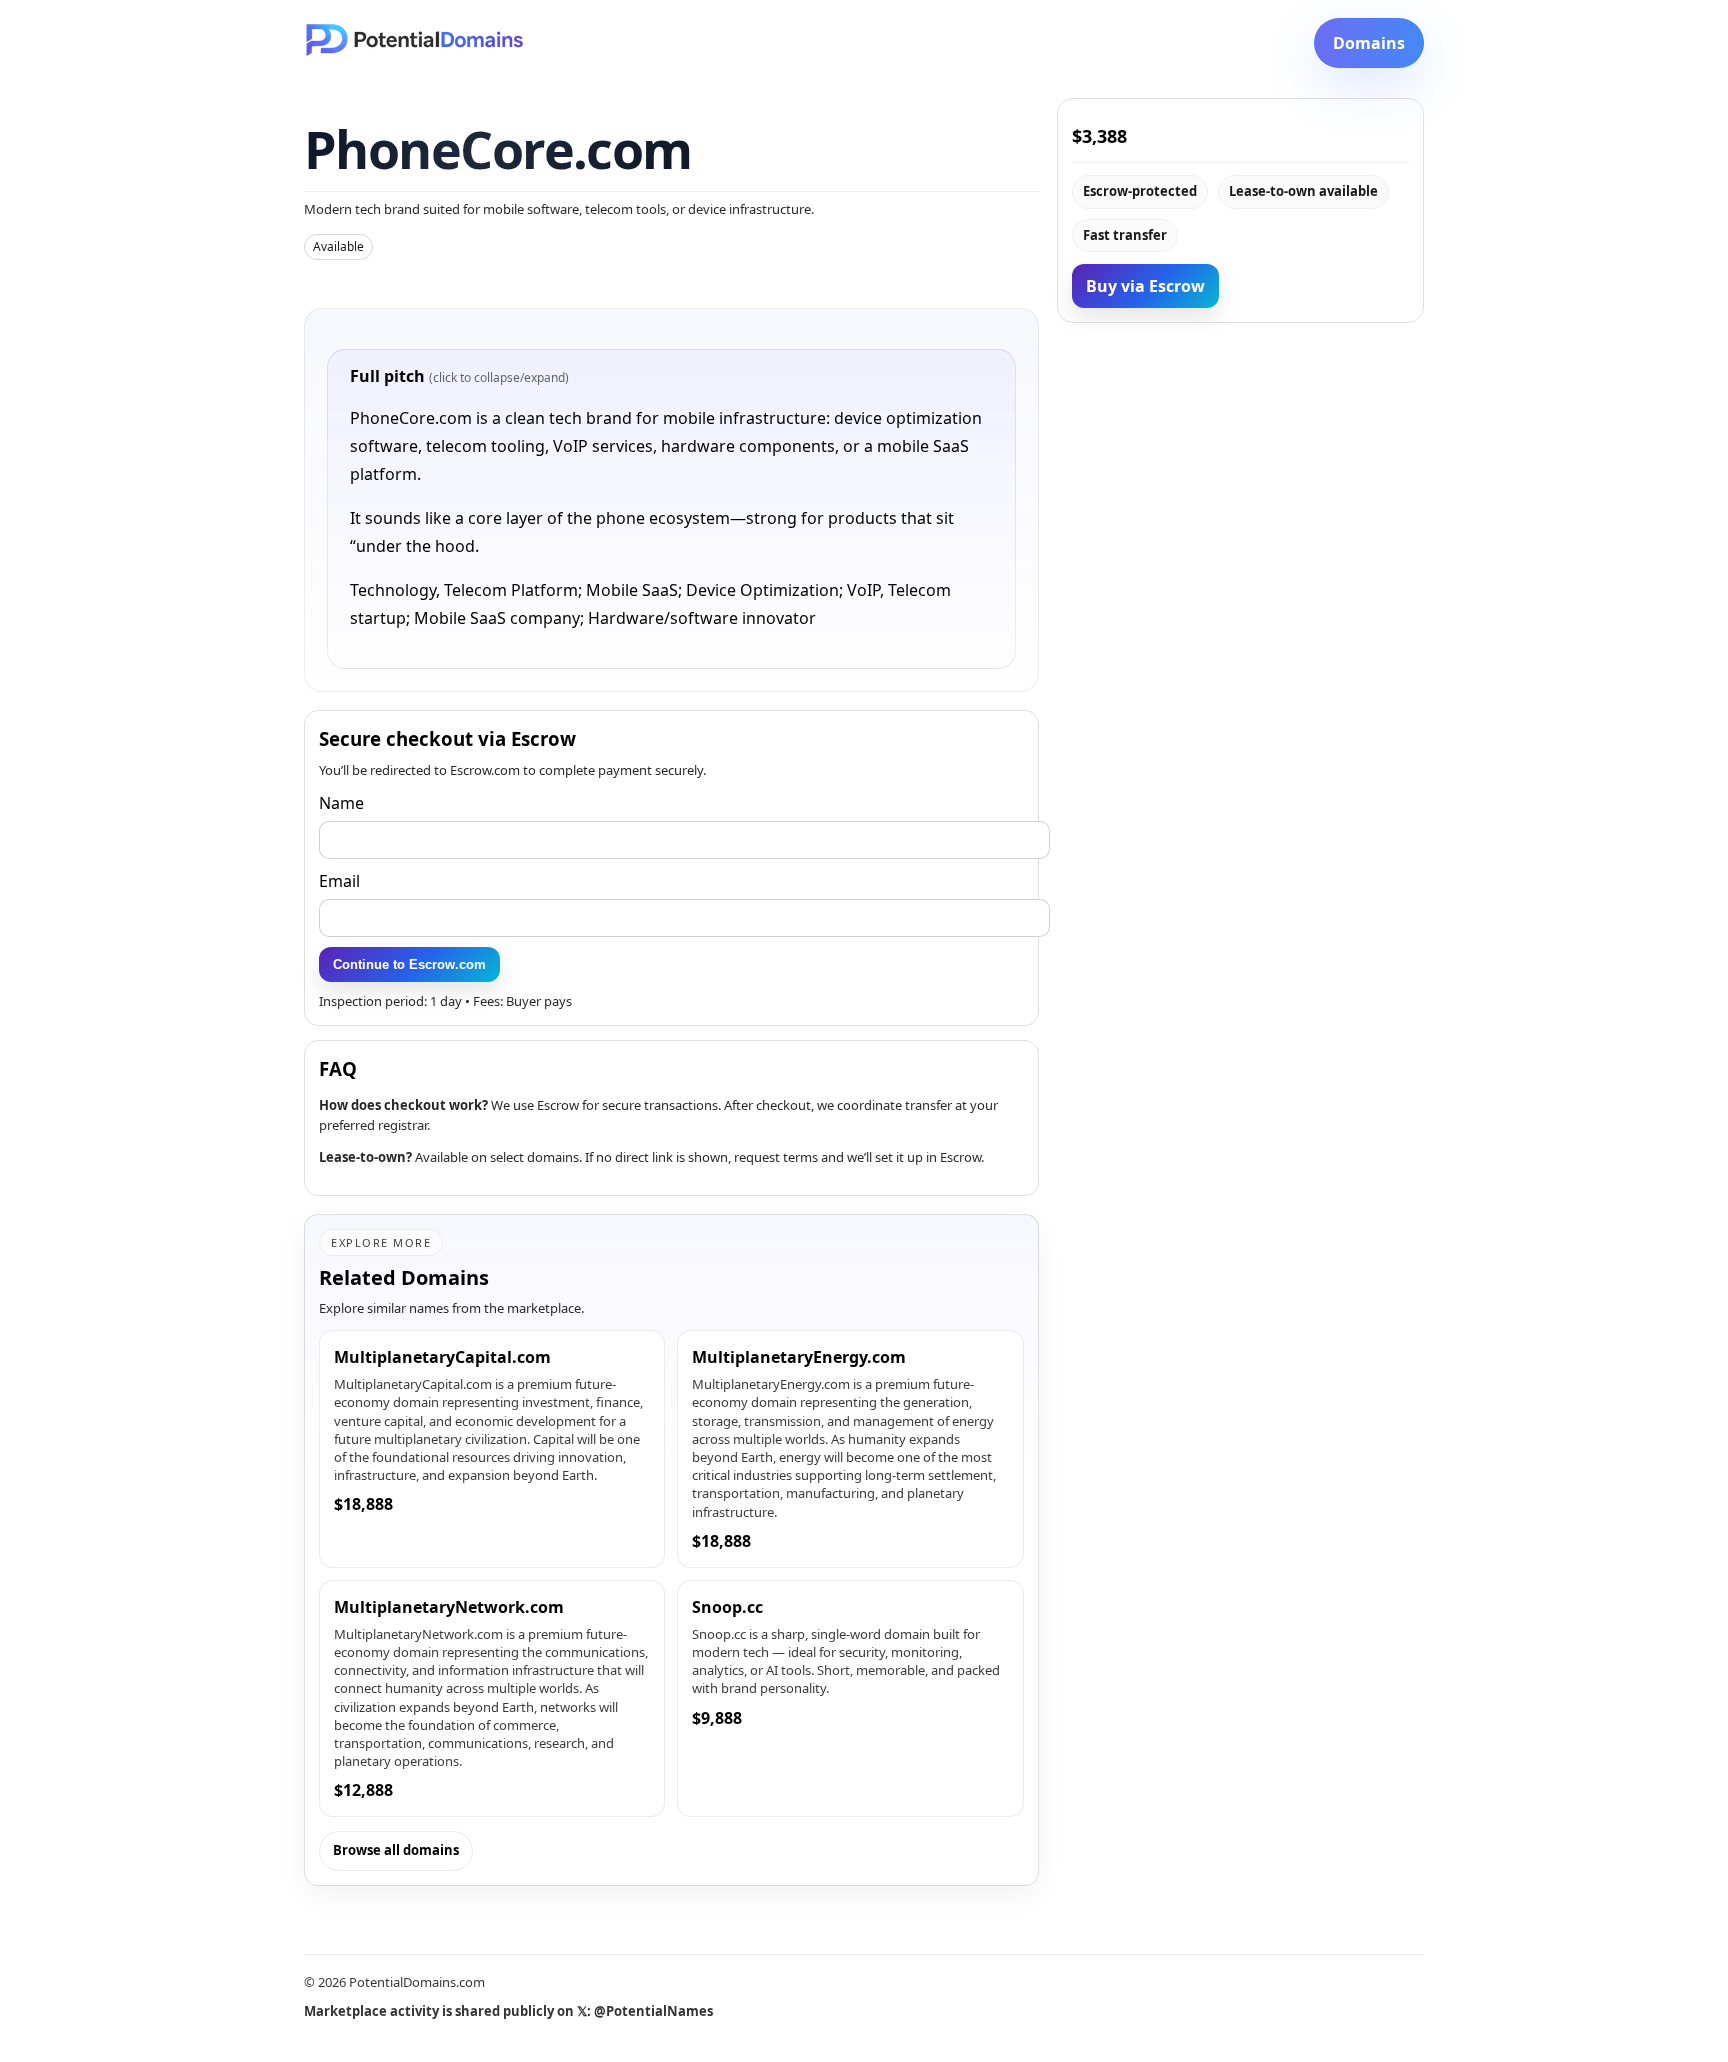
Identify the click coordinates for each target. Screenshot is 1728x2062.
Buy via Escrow (1145, 286)
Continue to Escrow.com (409, 964)
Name (341, 803)
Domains (1369, 43)
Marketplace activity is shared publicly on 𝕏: (508, 2011)
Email (339, 881)
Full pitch (459, 376)
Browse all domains (396, 1850)
